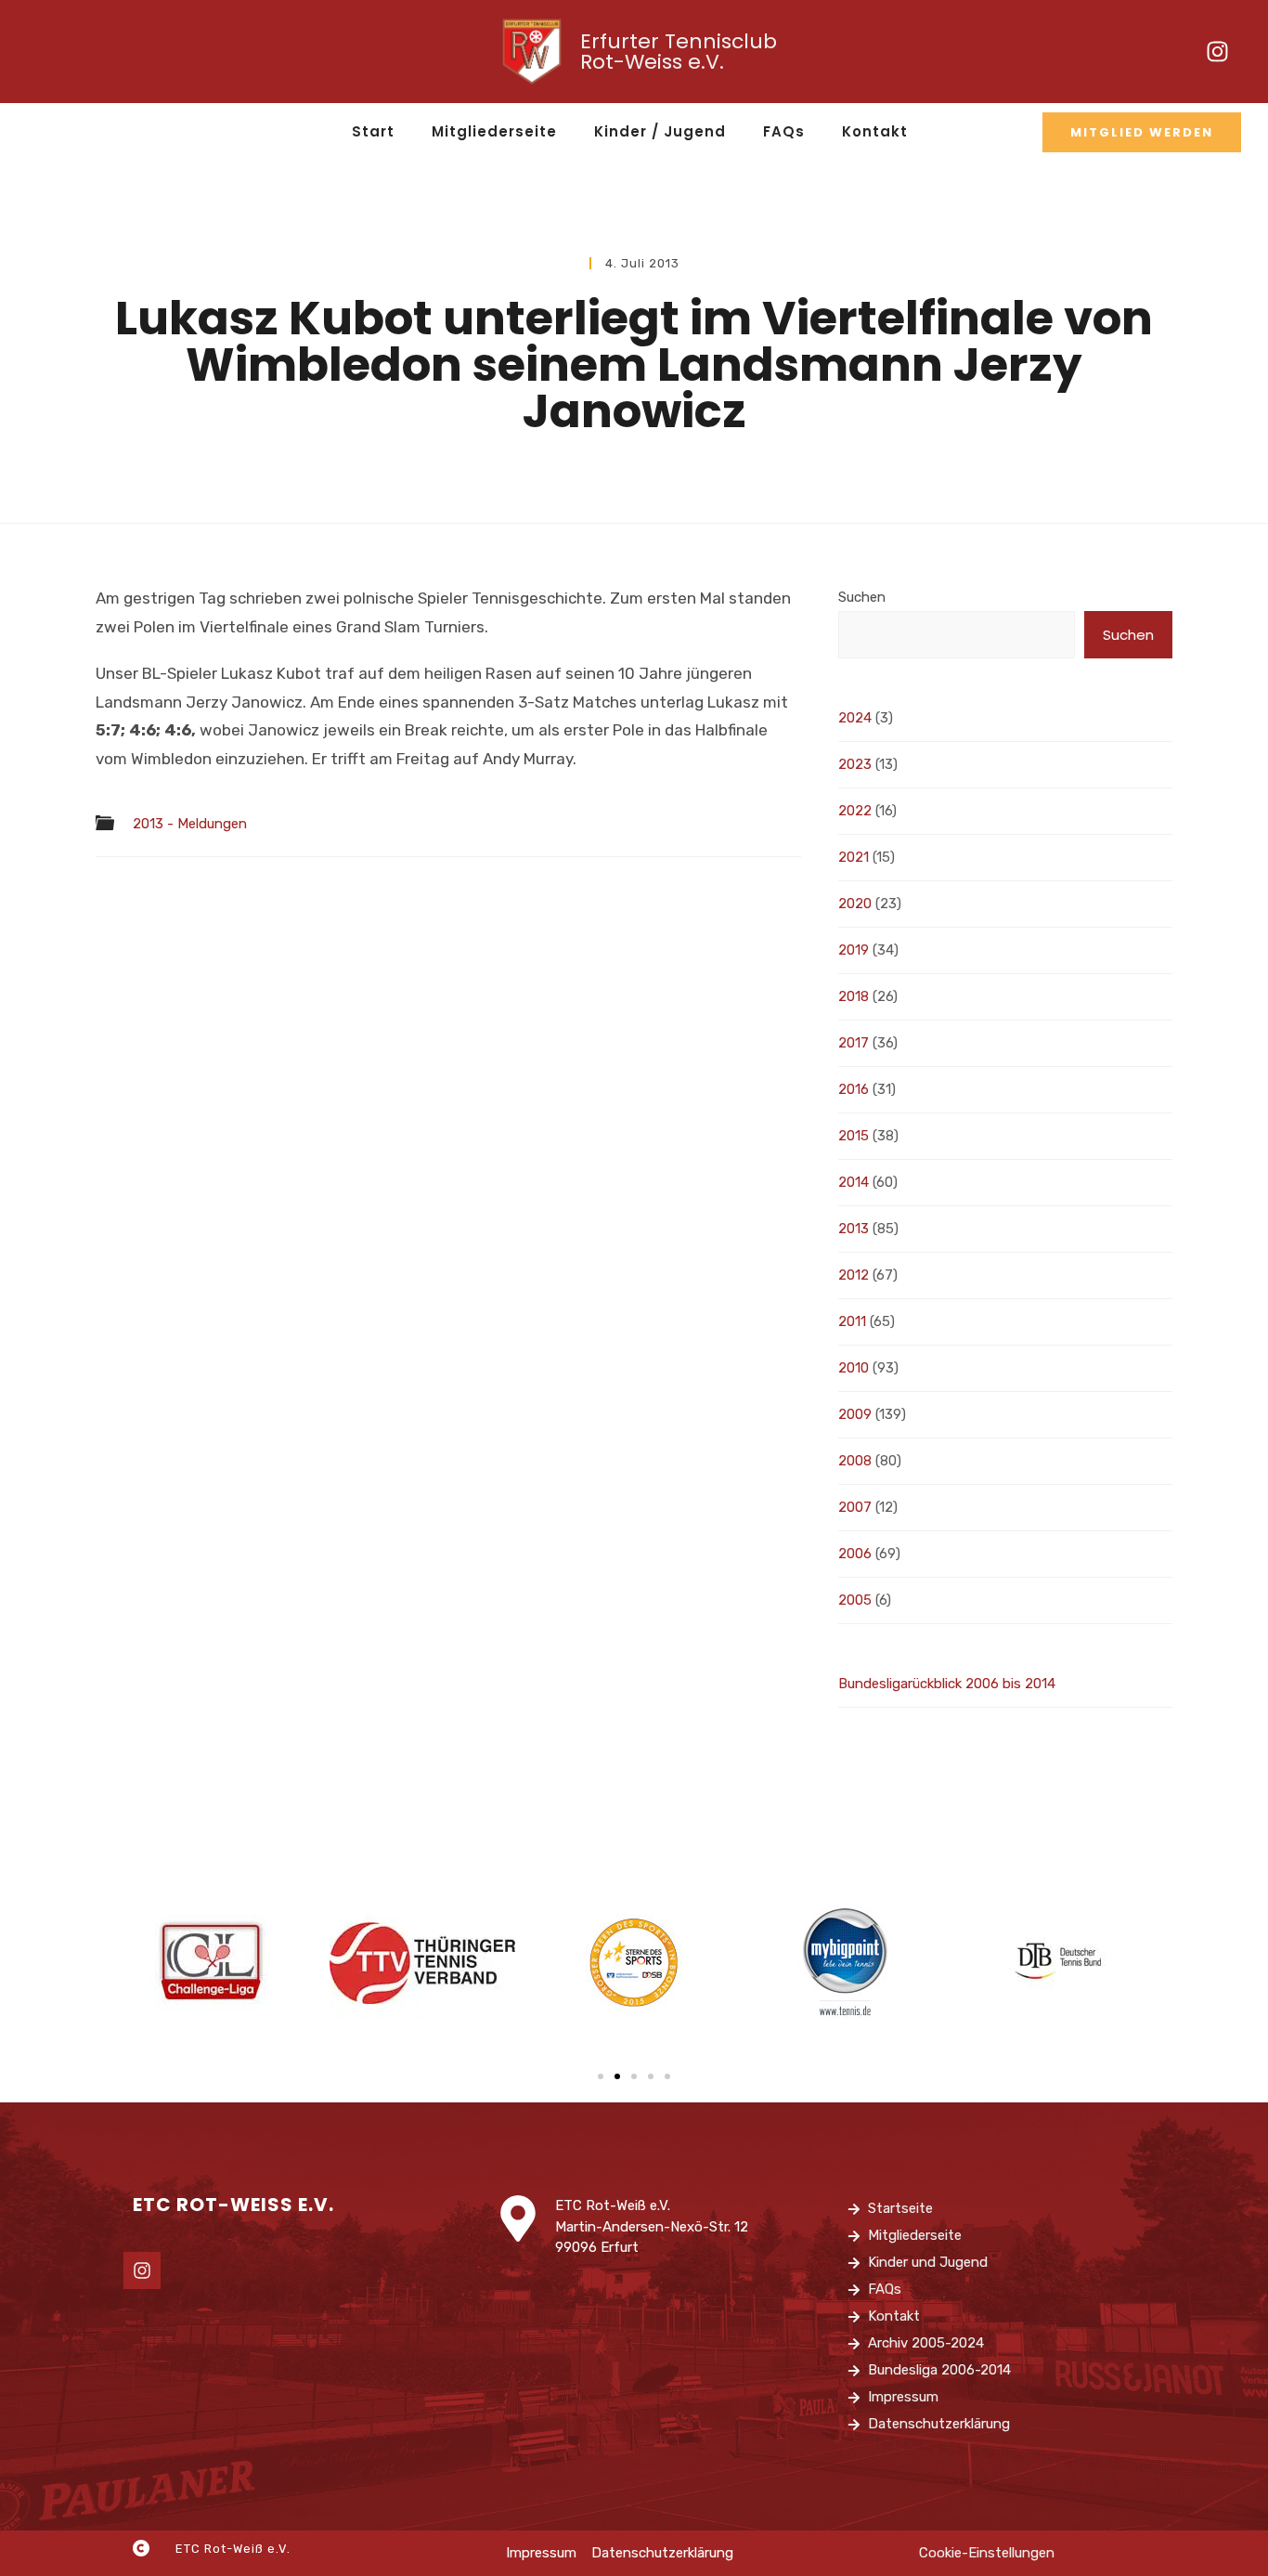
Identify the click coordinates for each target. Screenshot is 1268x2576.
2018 (854, 996)
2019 (854, 950)
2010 (854, 1368)
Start (373, 131)
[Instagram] (1218, 52)
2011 (852, 1321)
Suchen (862, 597)
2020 (855, 904)
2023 (855, 764)
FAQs (784, 131)
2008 (855, 1461)
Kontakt (875, 131)
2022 (855, 811)
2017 (854, 1043)
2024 (855, 718)
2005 (855, 1600)
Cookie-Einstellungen (987, 2553)
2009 (855, 1414)
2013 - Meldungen (190, 824)
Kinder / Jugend (660, 131)
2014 (854, 1182)
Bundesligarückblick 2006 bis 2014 (947, 1684)
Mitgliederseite (494, 131)
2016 (854, 1089)
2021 (854, 857)
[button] (601, 2076)
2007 (855, 1507)
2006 (855, 1554)
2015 (854, 1136)
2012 (854, 1275)
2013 (854, 1229)
